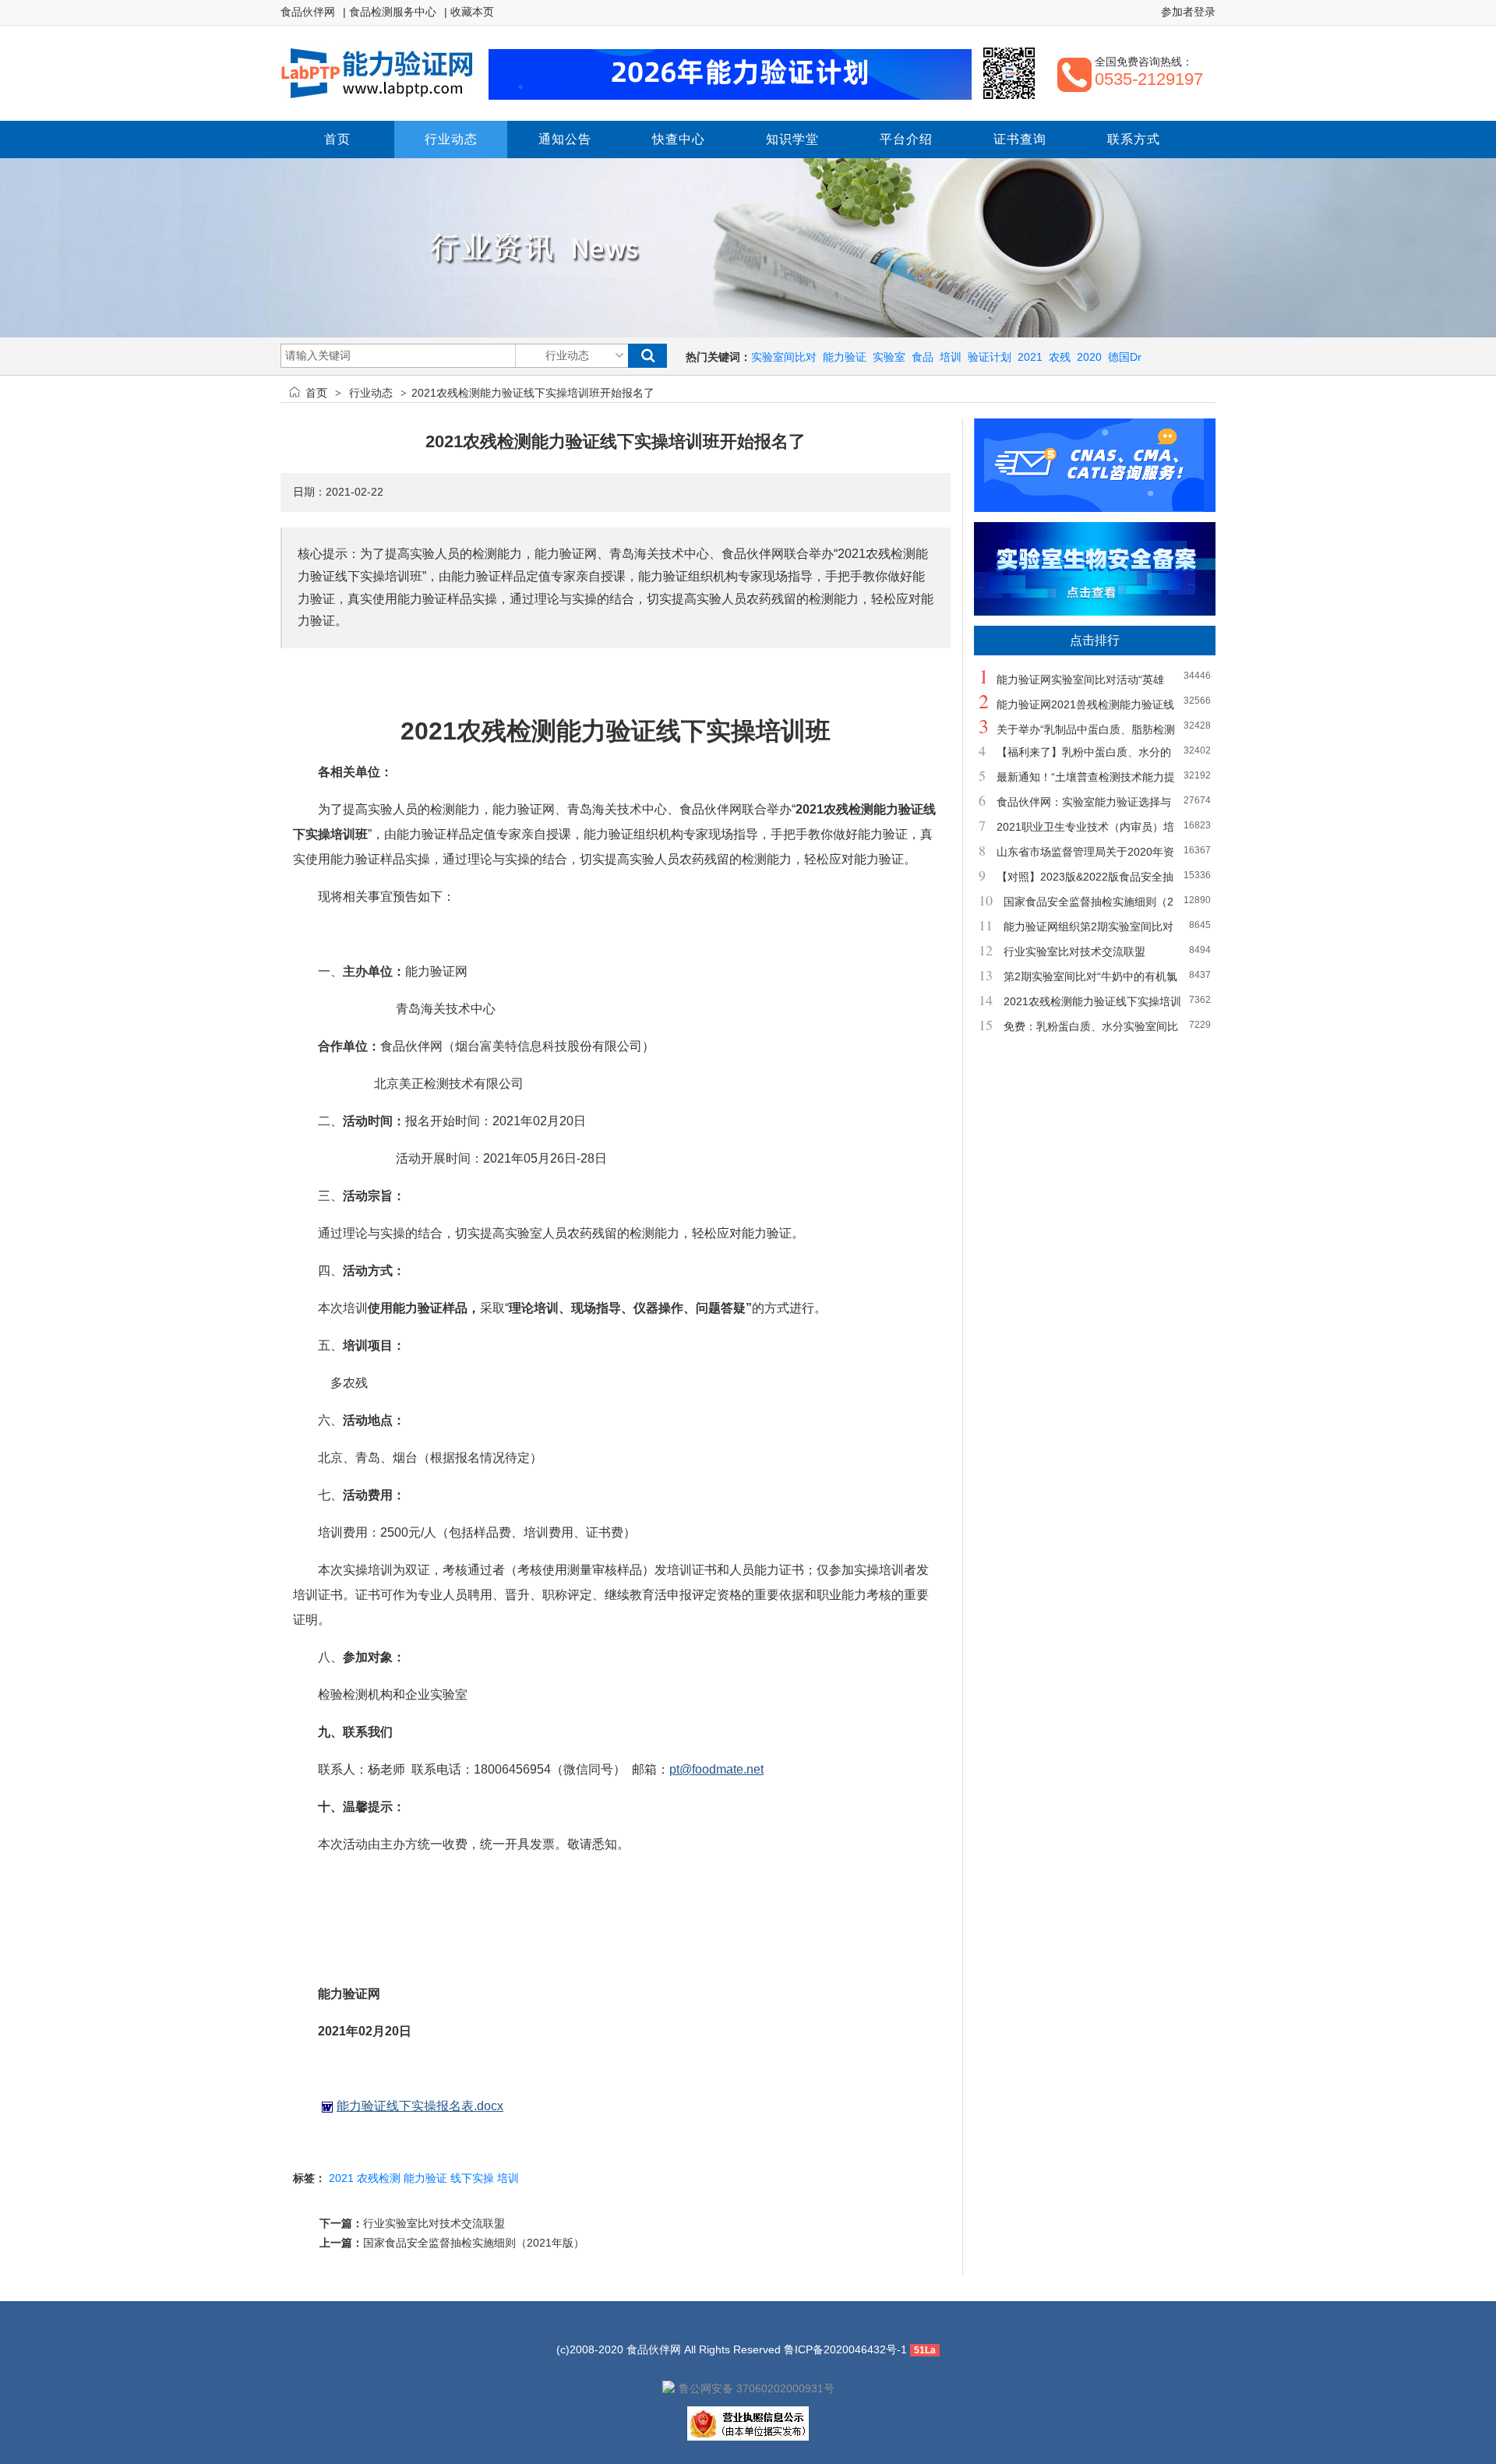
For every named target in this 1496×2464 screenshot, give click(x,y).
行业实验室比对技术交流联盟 (434, 2223)
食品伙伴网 (308, 12)
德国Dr (1125, 357)
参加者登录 (1188, 12)
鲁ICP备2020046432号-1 (845, 2349)
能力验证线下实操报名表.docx (420, 2106)
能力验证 (845, 357)
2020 (1089, 357)
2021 (1030, 357)
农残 (1060, 357)
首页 (316, 393)
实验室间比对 (784, 357)
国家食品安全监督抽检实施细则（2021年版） (474, 2243)
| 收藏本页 (469, 12)
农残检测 (379, 2178)
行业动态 (371, 393)
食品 (923, 357)
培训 (951, 357)
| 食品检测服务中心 (390, 12)
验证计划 (990, 357)
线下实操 (472, 2178)
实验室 (889, 357)
